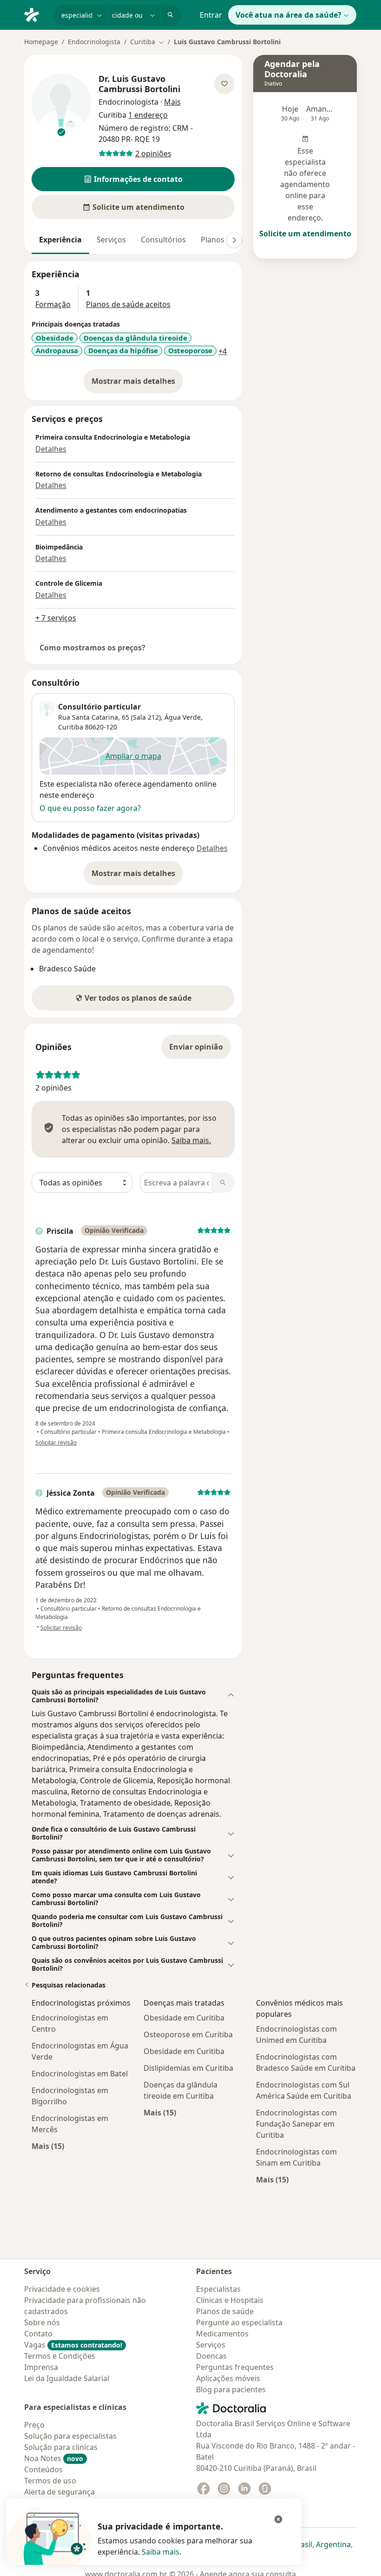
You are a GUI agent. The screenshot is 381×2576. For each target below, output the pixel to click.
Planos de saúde (225, 2311)
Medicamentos (222, 2334)
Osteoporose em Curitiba (188, 2034)
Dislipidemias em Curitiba (188, 2068)
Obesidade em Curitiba (184, 2018)
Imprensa (41, 2367)
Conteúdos (43, 2469)
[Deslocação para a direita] (234, 240)
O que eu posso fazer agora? (90, 808)
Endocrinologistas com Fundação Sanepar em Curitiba (296, 2124)
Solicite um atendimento (305, 234)
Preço (34, 2425)
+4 (223, 351)
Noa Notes (54, 2458)
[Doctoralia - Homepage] (35, 14)
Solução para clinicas (61, 2447)
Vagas (73, 2345)
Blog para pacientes (231, 2389)
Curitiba (71, 727)
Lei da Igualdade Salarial (67, 2378)
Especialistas (218, 2289)
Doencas (211, 2356)
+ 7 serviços (56, 618)
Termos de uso (50, 2481)
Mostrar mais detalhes (137, 384)
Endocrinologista (94, 42)
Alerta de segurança (59, 2492)
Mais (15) (48, 2146)
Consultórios (163, 240)
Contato (38, 2334)
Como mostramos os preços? (92, 648)
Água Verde (183, 717)
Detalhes (51, 449)
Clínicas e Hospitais (230, 2300)
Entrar (211, 15)
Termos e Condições (60, 2356)
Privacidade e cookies (62, 2289)
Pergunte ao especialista (239, 2322)
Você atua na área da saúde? (289, 15)
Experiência (60, 240)
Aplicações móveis (228, 2378)
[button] (133, 179)
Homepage (41, 42)
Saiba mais (161, 2552)
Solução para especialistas (70, 2436)
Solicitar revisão (56, 1442)
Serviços (111, 240)
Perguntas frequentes (235, 2367)
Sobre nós (42, 2322)
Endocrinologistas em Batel (80, 2074)
